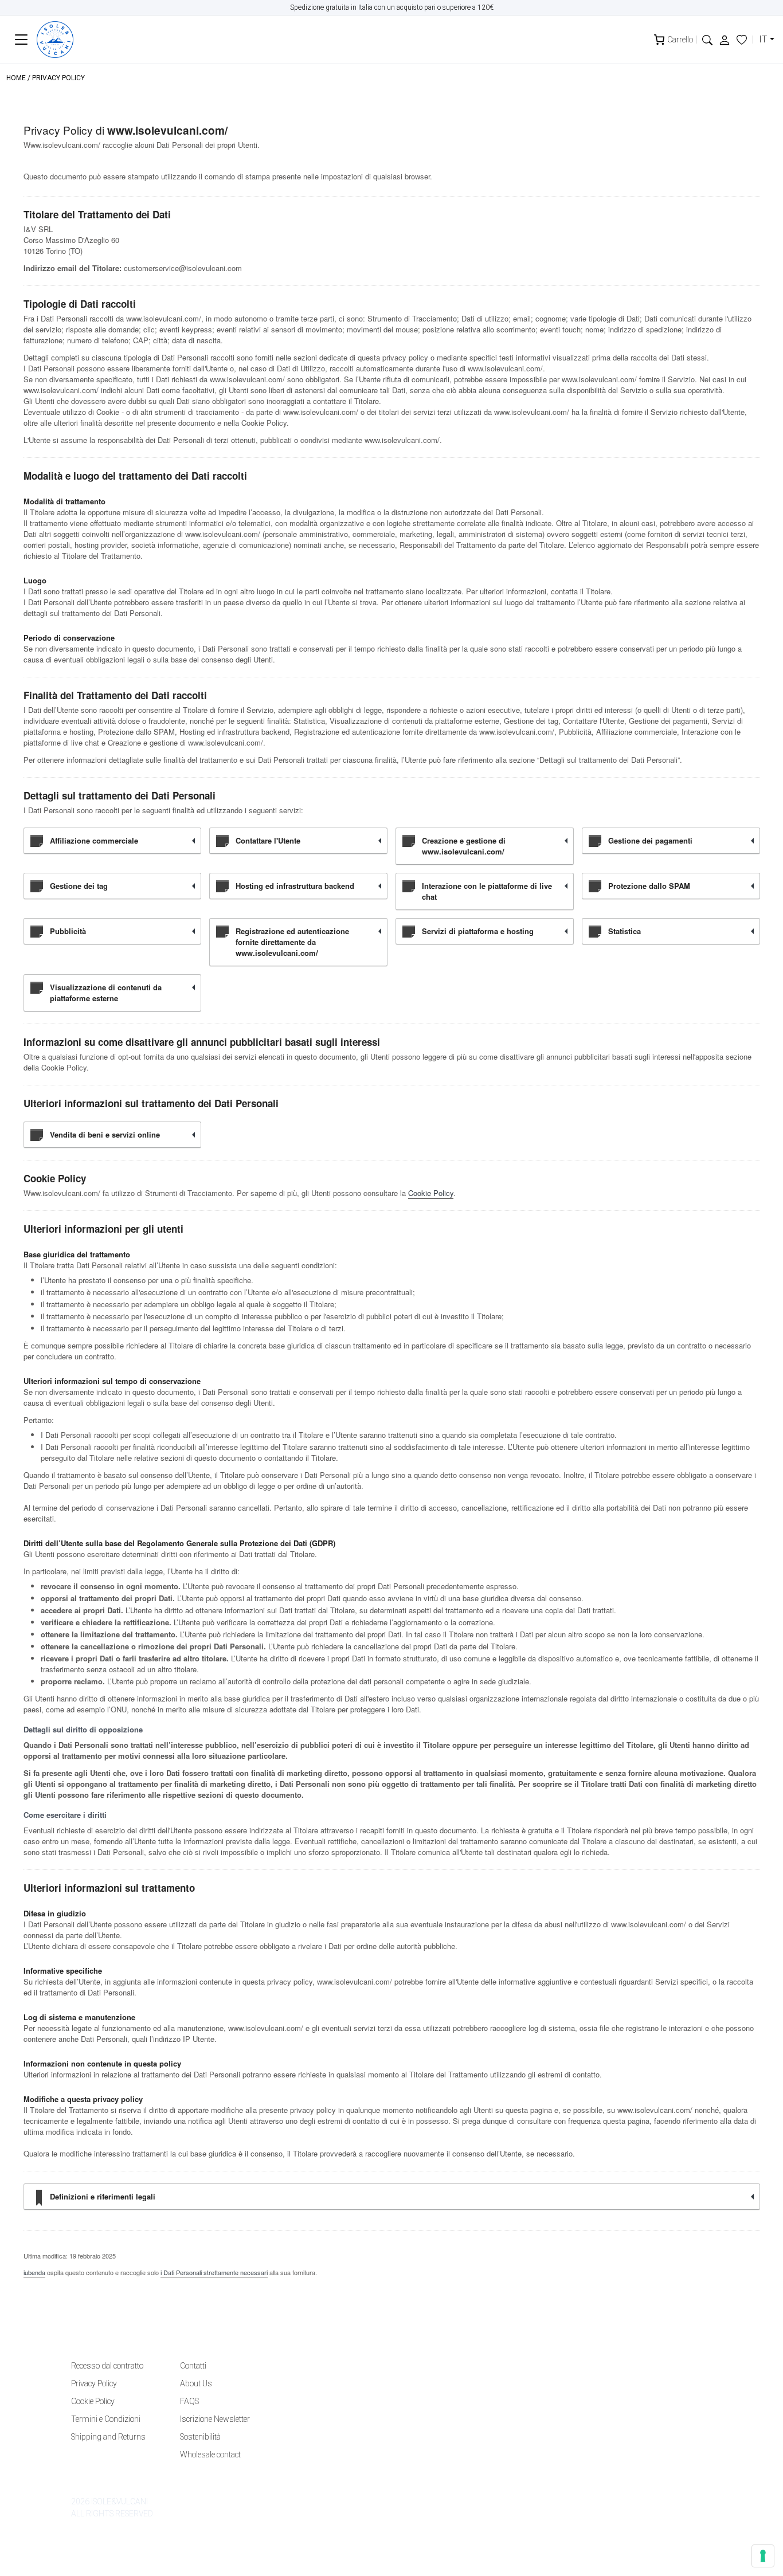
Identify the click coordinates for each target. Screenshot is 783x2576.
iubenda (34, 2272)
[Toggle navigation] (21, 40)
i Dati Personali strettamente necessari (214, 2272)
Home (16, 78)
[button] (707, 39)
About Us (196, 2383)
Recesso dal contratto (107, 2366)
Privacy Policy (94, 2383)
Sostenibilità (200, 2437)
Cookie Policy (431, 1193)
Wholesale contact (210, 2455)
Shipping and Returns (108, 2437)
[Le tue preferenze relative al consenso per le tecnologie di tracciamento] (763, 2556)
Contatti (193, 2366)
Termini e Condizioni (106, 2419)
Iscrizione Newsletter (215, 2419)
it (763, 39)
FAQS (189, 2401)
